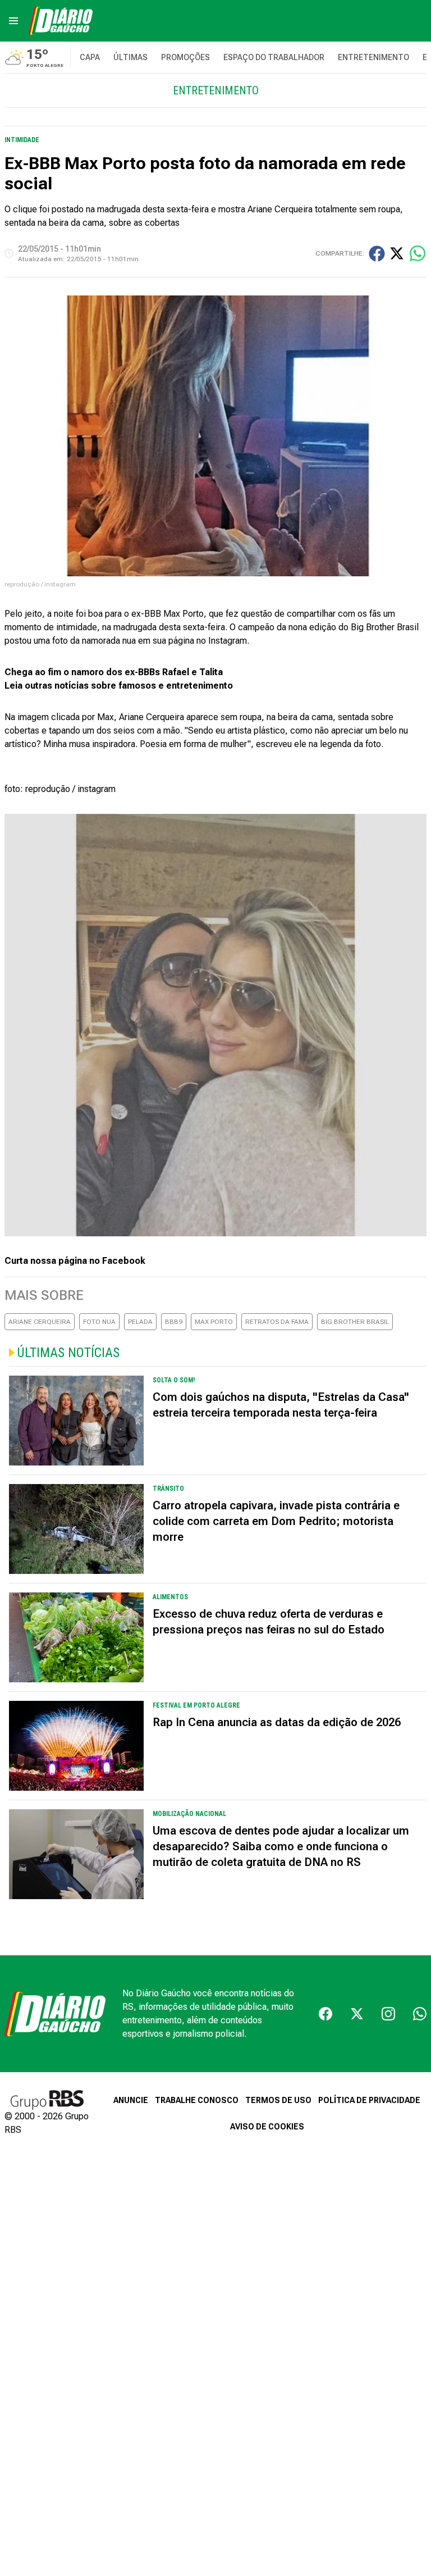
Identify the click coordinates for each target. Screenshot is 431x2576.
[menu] (13, 21)
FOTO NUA (99, 1322)
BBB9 (174, 1322)
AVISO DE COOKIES (267, 2127)
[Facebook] (325, 2014)
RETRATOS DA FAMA (277, 1322)
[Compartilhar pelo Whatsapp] (418, 253)
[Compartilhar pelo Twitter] (397, 253)
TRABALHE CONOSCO (197, 2100)
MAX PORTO (214, 1322)
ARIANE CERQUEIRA (40, 1322)
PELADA (140, 1322)
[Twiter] (357, 2014)
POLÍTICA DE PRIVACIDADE (369, 2100)
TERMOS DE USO (278, 2100)
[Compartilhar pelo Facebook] (377, 254)
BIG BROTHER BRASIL (355, 1322)
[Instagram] (388, 2014)
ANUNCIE (131, 2100)
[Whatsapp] (420, 2014)
